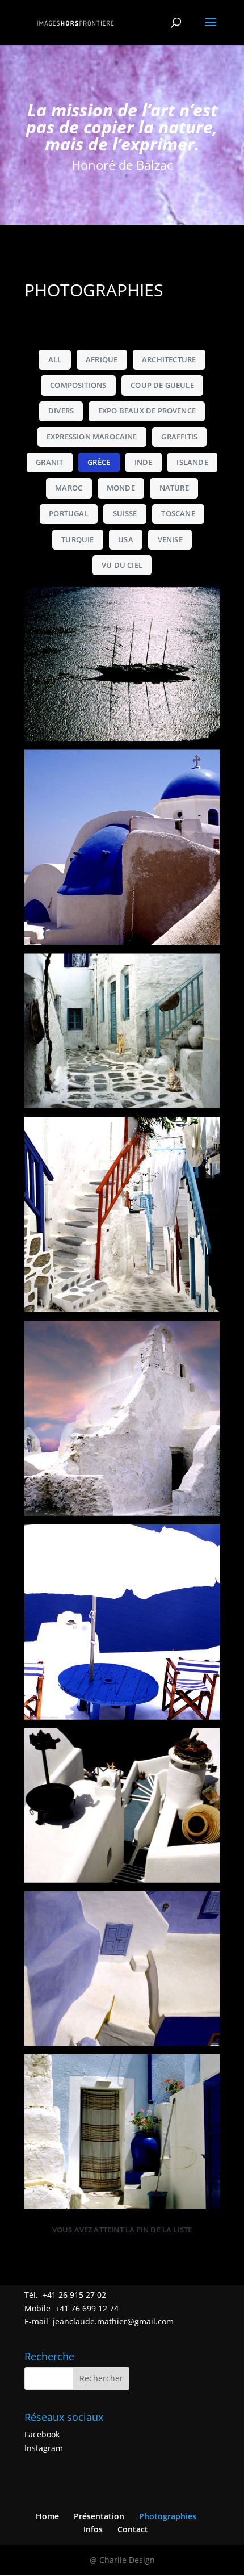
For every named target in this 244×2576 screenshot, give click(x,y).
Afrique (102, 360)
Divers (61, 411)
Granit (49, 462)
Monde (121, 488)
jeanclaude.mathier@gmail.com (113, 2321)
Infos (93, 2529)
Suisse (125, 514)
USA (126, 540)
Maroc (69, 488)
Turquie (77, 540)
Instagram (44, 2448)
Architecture (169, 360)
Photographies (168, 2516)
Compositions (78, 385)
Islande (192, 462)
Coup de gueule (162, 385)
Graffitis (179, 437)
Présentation (99, 2516)
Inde (144, 462)
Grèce (99, 462)
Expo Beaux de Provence (147, 411)
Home (47, 2516)
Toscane (178, 514)
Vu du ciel (122, 565)
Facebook (42, 2434)
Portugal (69, 514)
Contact (133, 2529)
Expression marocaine (92, 437)
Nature (174, 488)
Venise (170, 540)
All (55, 360)
